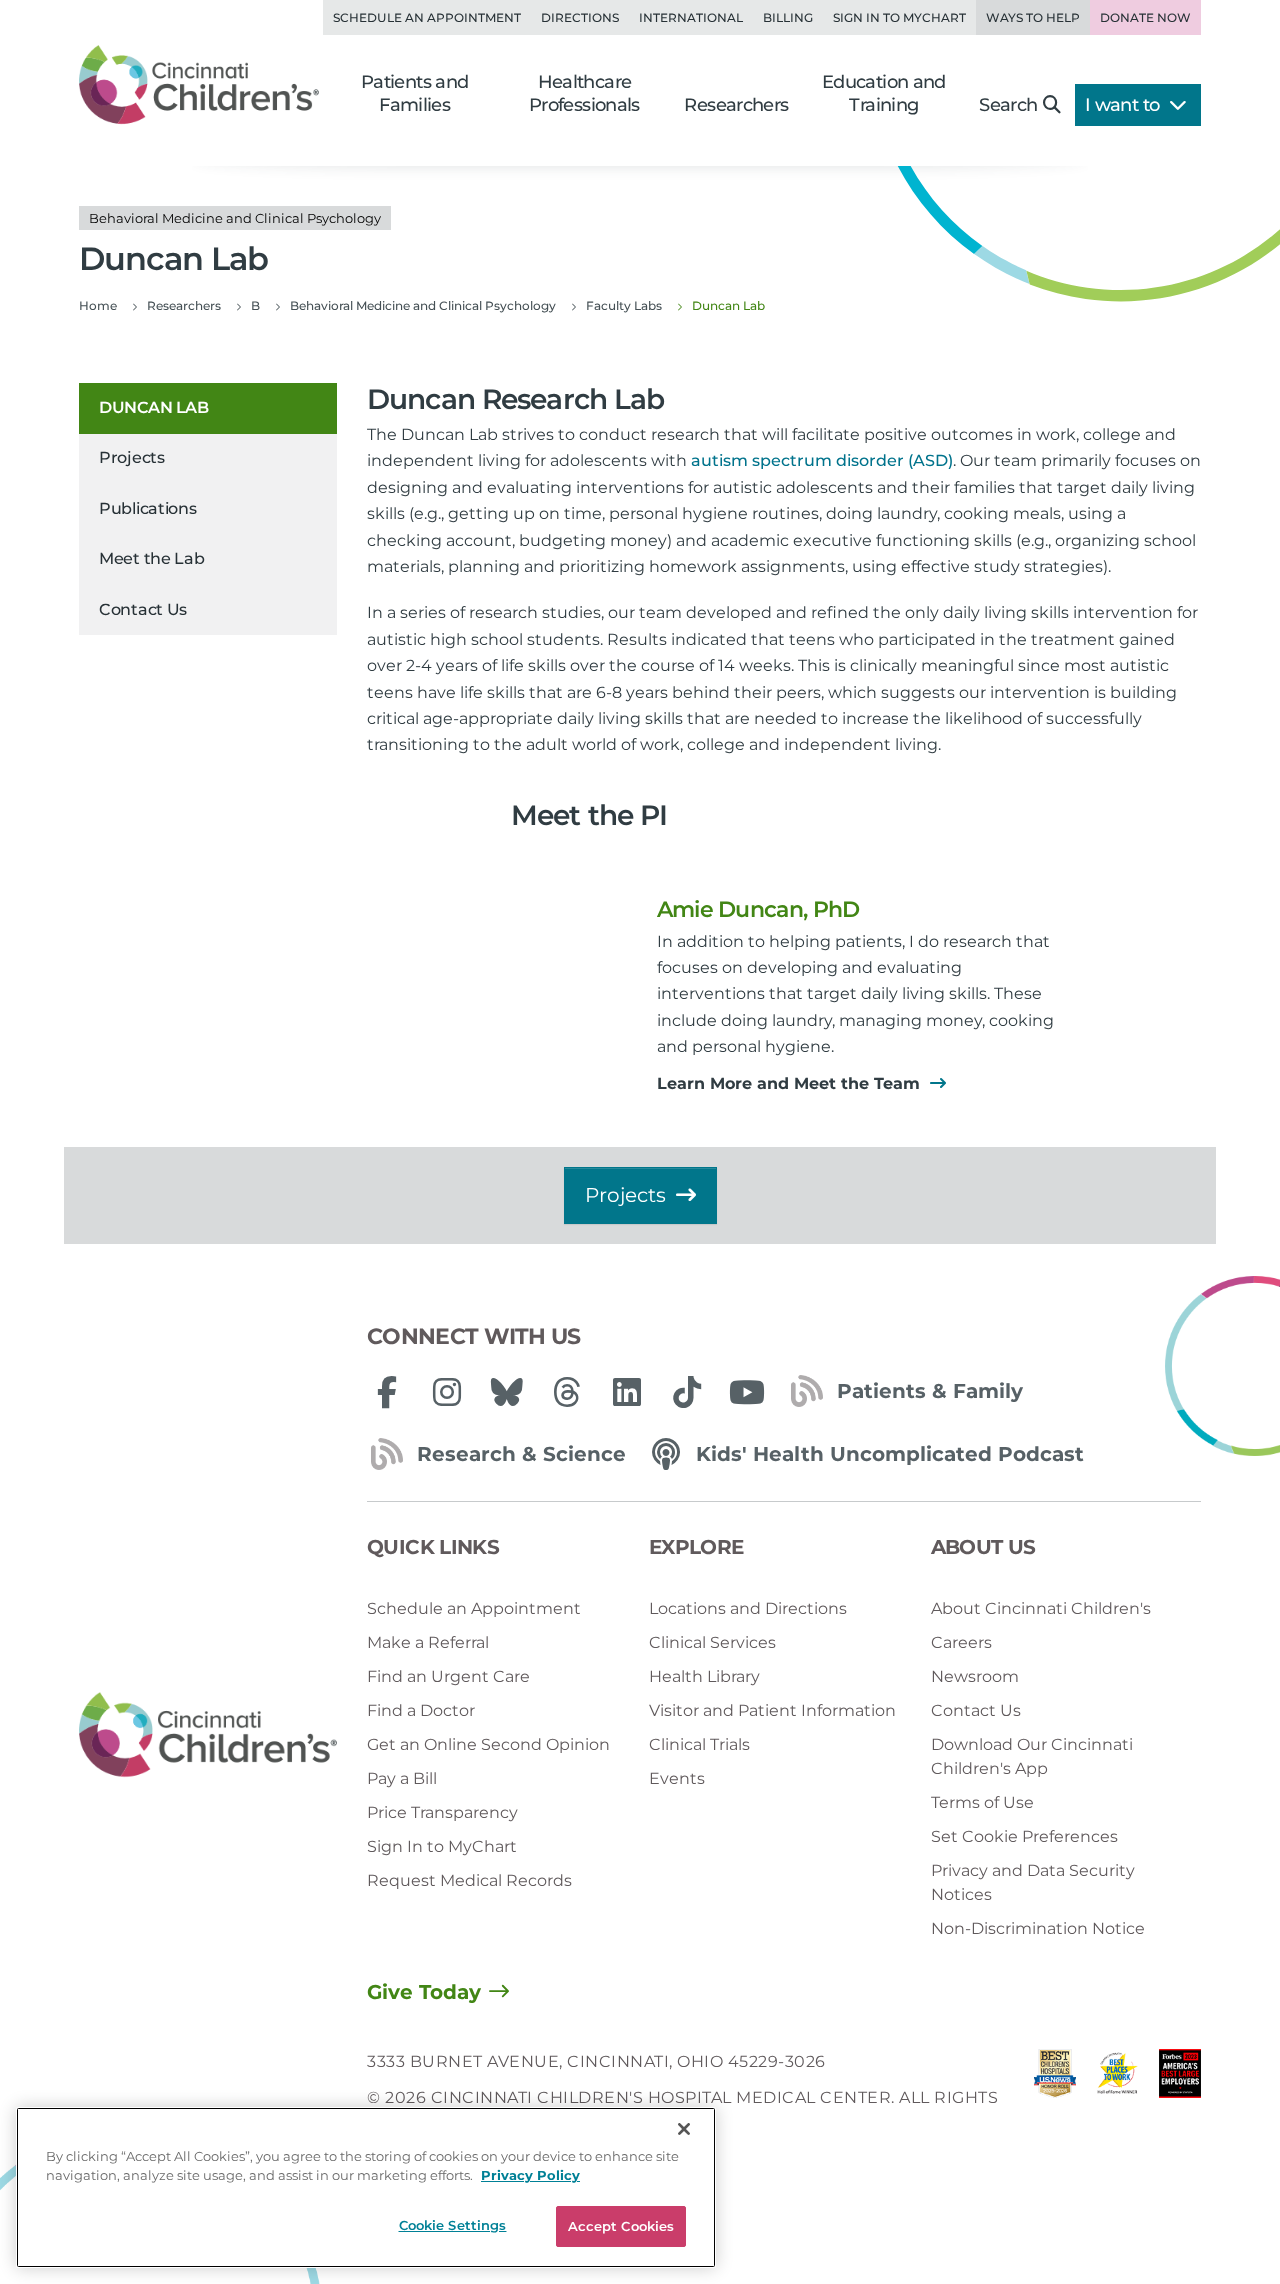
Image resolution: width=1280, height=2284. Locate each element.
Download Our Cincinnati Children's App (1032, 1756)
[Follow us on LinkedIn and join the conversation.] (627, 1392)
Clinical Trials (699, 1744)
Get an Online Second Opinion (488, 1744)
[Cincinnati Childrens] (208, 1735)
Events (677, 1778)
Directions (580, 17)
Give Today (424, 1992)
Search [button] (1008, 105)
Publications (147, 508)
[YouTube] (747, 1392)
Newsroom (975, 1676)
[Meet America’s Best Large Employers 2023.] (1180, 2098)
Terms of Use (982, 1802)
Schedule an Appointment (427, 17)
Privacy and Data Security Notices (1033, 1882)
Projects (132, 458)
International (691, 17)
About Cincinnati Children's (1041, 1608)
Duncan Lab (153, 407)
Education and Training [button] (884, 93)
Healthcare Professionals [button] (584, 93)
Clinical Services (712, 1642)
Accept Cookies (621, 2226)
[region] (366, 2187)
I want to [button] (1124, 105)
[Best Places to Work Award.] (1117, 2098)
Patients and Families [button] (415, 93)
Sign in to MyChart (899, 17)
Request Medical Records (469, 1880)
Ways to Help (1033, 17)
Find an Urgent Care (448, 1676)
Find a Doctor (421, 1710)
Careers (961, 1642)
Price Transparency (442, 1812)
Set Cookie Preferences (1024, 1836)
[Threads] (567, 1392)
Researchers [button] (736, 105)
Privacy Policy (530, 2176)
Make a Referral (428, 1642)
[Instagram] (447, 1392)
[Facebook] (387, 1392)
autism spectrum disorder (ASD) (822, 460)
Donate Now (1145, 17)
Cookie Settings (453, 2225)
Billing (788, 17)
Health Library (704, 1676)
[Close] (684, 2129)
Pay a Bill (402, 1778)
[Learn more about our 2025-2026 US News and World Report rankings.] (1055, 2098)
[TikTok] (687, 1392)
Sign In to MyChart (442, 1846)
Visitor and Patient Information (772, 1710)
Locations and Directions (748, 1608)
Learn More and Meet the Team (791, 1083)
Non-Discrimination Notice (1038, 1928)
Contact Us (143, 609)
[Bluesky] (507, 1392)
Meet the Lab (151, 559)
